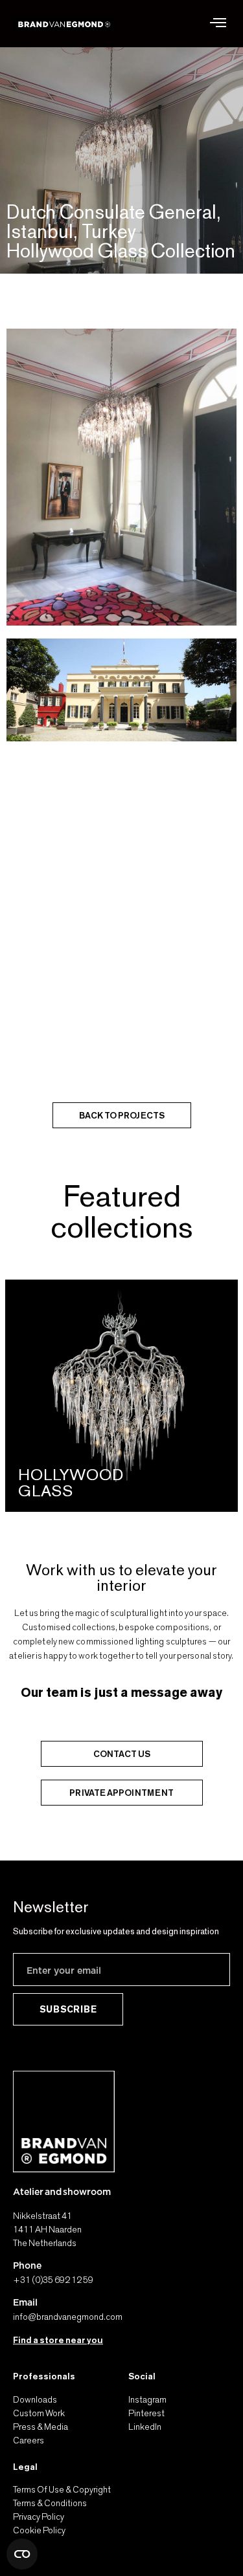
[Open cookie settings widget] (22, 2554)
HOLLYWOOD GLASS (71, 1482)
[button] (218, 24)
